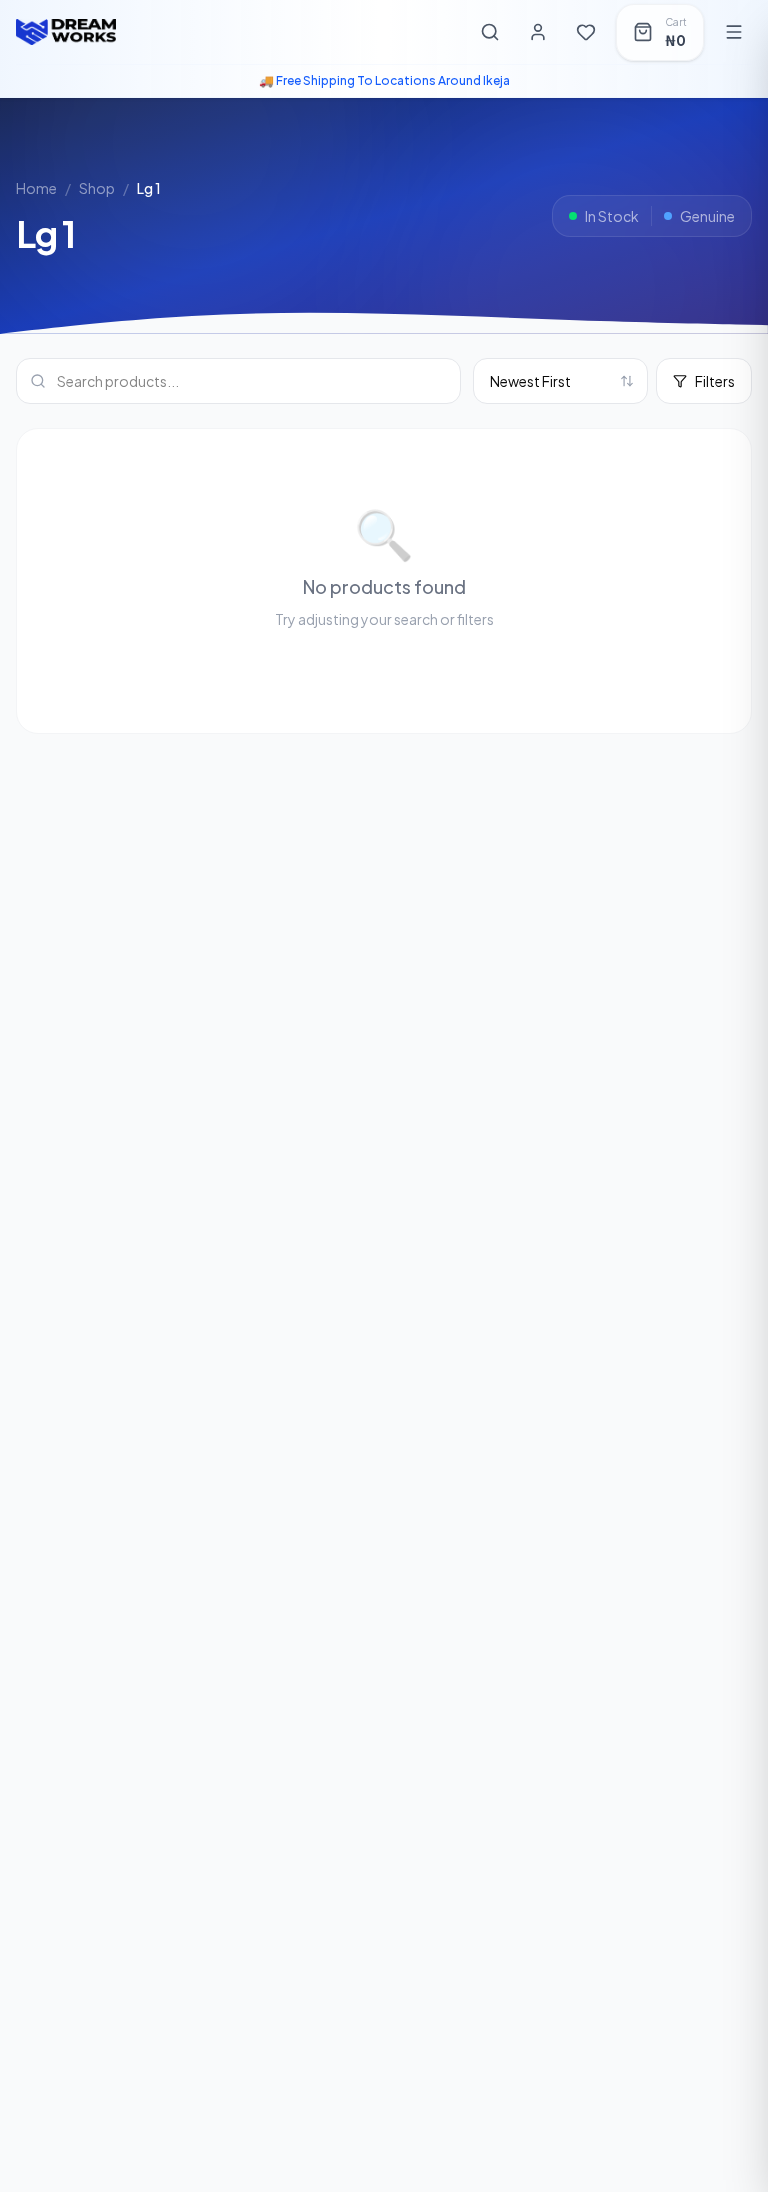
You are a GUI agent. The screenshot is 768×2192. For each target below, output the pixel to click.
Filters (715, 381)
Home (36, 188)
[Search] (490, 32)
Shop (97, 188)
